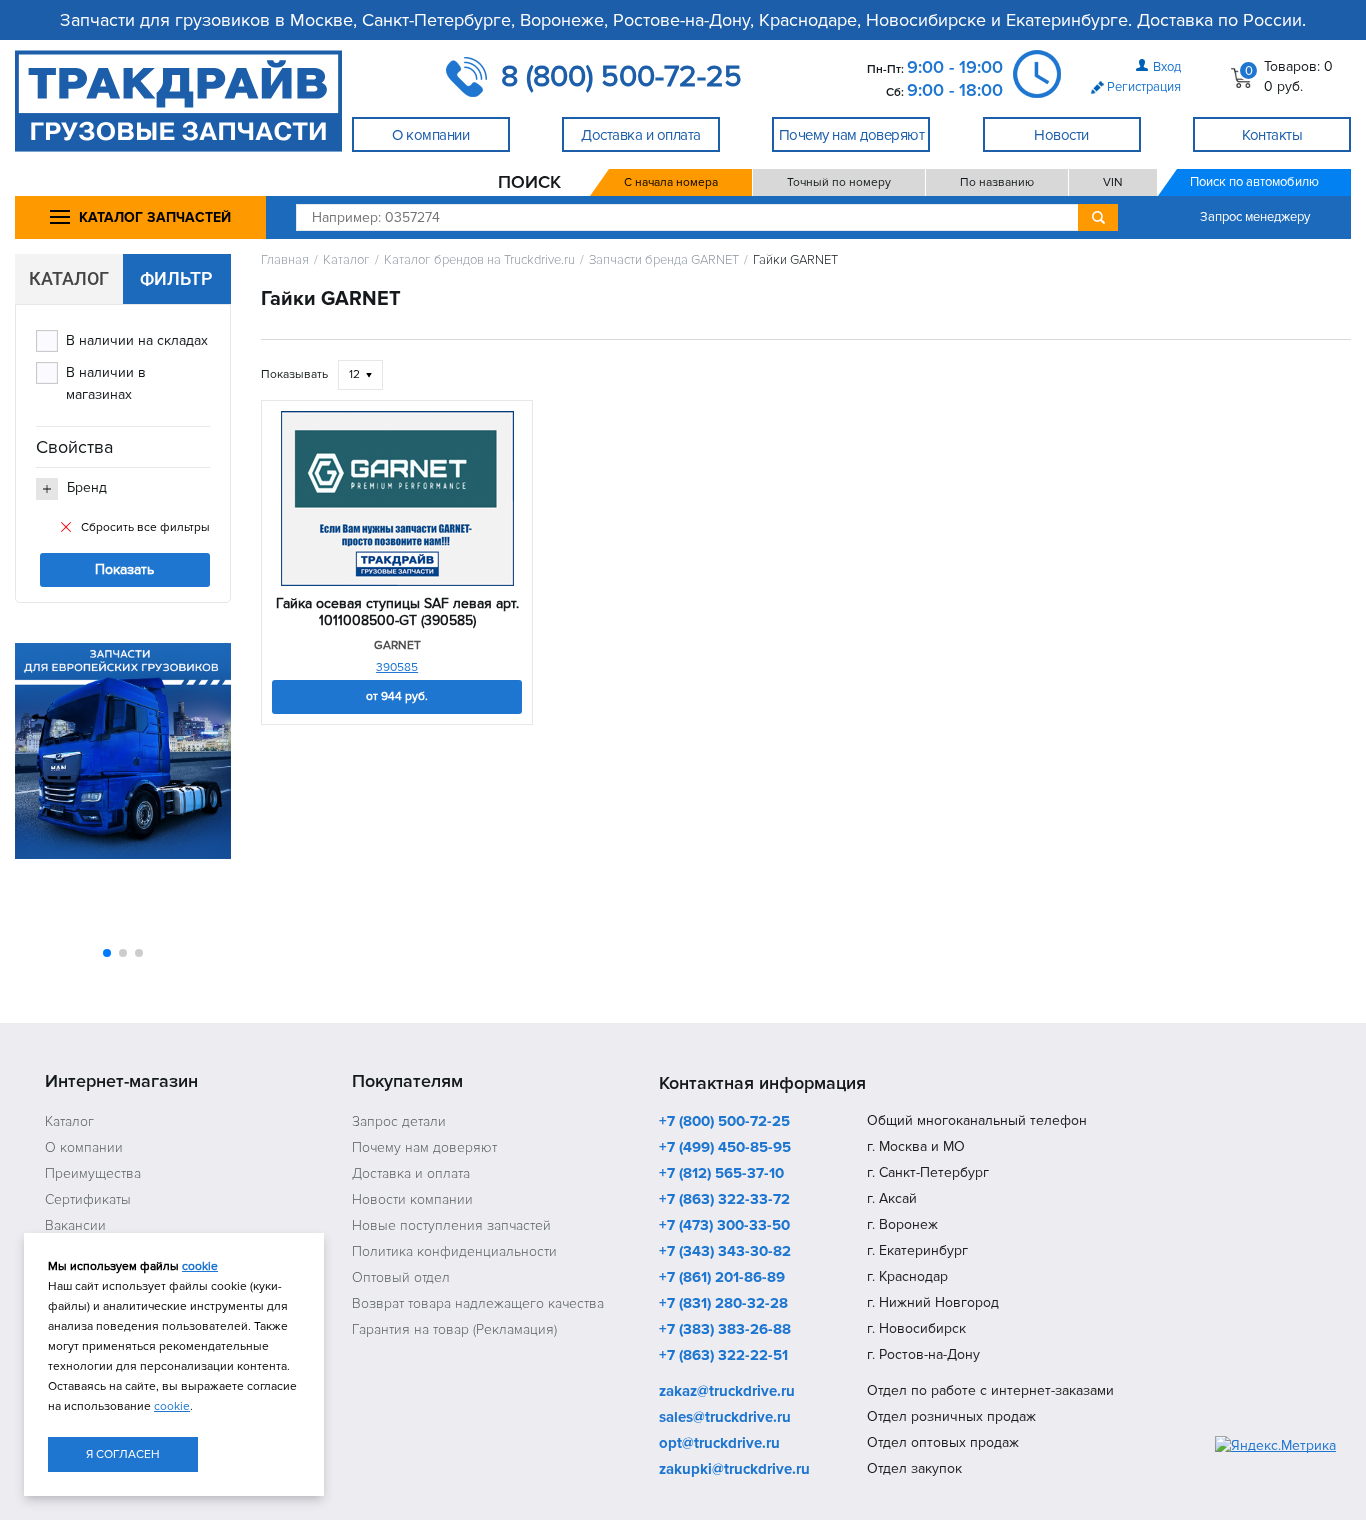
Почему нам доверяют (424, 1147)
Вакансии (75, 1225)
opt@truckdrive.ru (719, 1444)
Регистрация (1144, 87)
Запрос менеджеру (1255, 217)
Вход (1167, 67)
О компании (84, 1147)
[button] (107, 953)
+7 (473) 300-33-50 (724, 1226)
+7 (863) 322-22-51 (723, 1356)
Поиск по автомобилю (1254, 182)
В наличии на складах (137, 340)
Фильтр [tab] (176, 278)
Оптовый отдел (401, 1277)
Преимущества (93, 1173)
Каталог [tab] (69, 278)
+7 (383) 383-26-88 (725, 1330)
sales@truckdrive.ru (725, 1418)
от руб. (397, 696)
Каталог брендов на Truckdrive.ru (479, 260)
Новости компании (412, 1199)
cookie (200, 1266)
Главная (285, 260)
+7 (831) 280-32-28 (723, 1304)
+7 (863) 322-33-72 (724, 1200)
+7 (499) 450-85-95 (725, 1148)
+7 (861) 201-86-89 (722, 1278)
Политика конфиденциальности (454, 1251)
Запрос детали (399, 1121)
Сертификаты (88, 1199)
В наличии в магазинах (106, 383)
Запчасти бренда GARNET (664, 260)
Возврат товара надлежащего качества (478, 1303)
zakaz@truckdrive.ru (727, 1392)
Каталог (346, 260)
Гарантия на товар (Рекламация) (454, 1329)
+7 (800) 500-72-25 (724, 1122)
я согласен (123, 1454)
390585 (397, 667)
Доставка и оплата (411, 1173)
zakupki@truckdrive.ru (734, 1470)
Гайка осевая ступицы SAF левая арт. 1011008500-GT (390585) (397, 612)
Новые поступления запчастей (451, 1225)
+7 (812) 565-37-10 (721, 1174)
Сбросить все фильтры (145, 527)
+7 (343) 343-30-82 (725, 1252)
